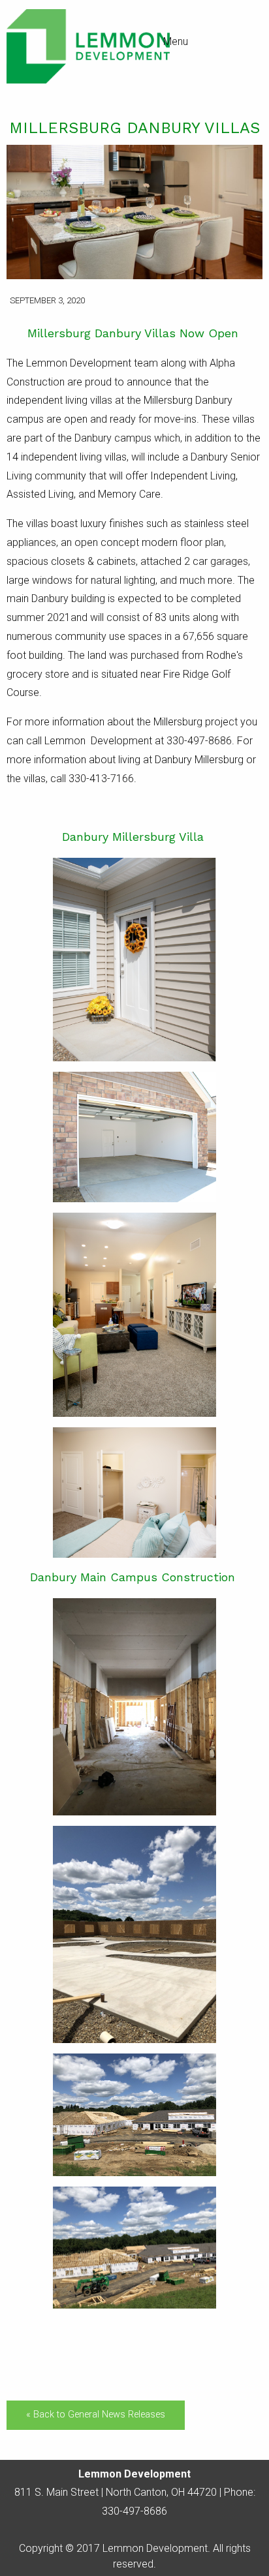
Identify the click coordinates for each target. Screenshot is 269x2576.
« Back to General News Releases (96, 2415)
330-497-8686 (134, 2511)
